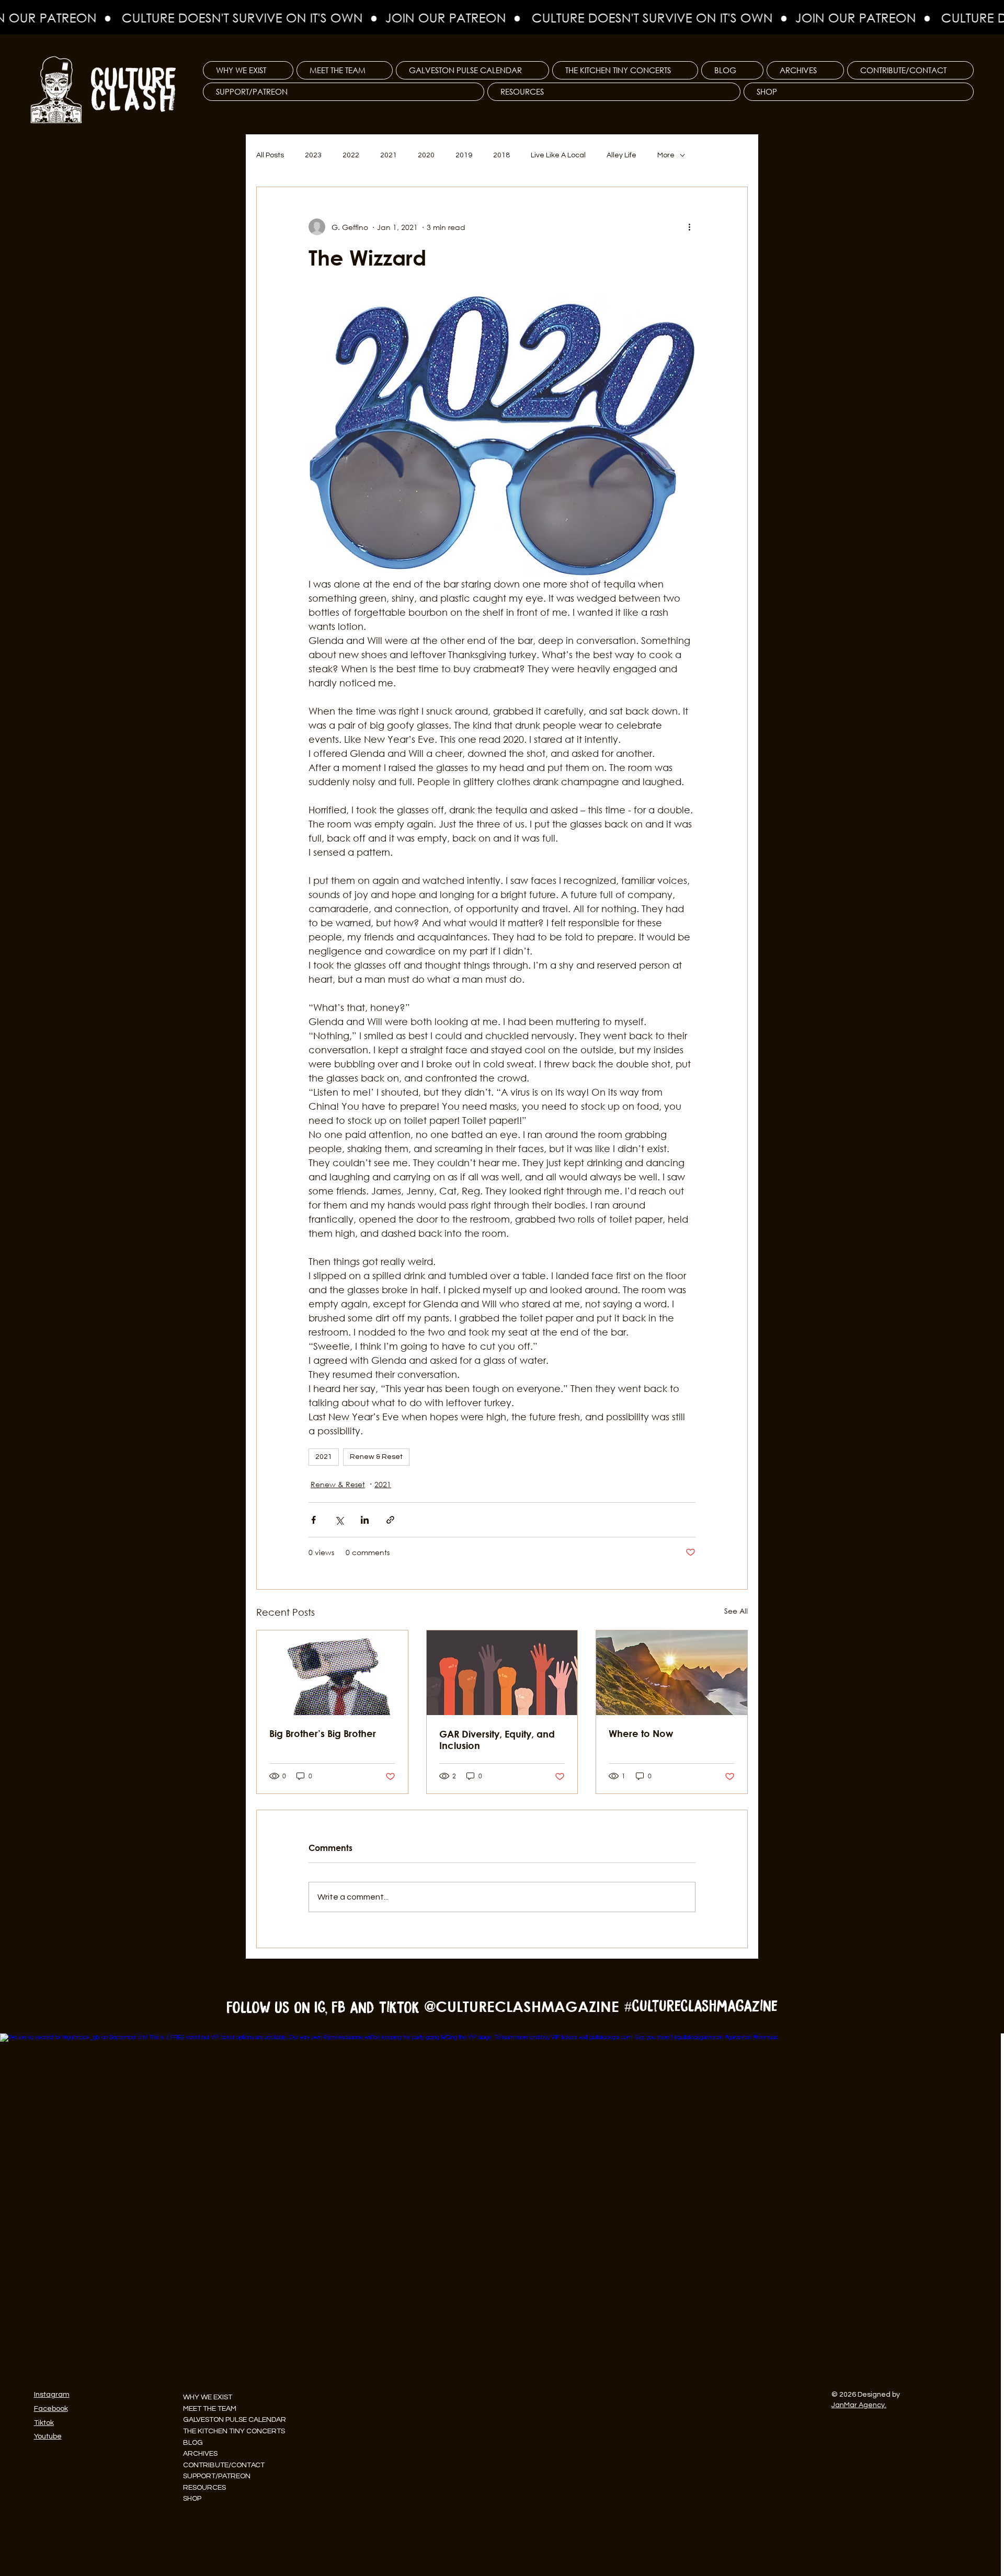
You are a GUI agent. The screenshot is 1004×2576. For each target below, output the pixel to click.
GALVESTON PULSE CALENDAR (235, 2420)
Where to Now (641, 1733)
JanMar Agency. (859, 2405)
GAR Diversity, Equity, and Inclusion (497, 1740)
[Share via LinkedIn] (365, 1520)
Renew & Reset (376, 1457)
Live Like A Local (558, 155)
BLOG (193, 2443)
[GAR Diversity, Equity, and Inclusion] (502, 1673)
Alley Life (621, 155)
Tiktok (44, 2423)
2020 (426, 155)
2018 (501, 155)
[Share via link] (390, 1520)
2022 (351, 155)
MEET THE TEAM (210, 2409)
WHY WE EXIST (208, 2397)
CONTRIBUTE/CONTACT (224, 2465)
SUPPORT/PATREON (217, 2476)
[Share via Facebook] (313, 1520)
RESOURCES (204, 2488)
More (666, 155)
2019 (464, 155)
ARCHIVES (200, 2454)
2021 (389, 155)
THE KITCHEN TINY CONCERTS (234, 2431)
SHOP (192, 2499)
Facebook (51, 2409)
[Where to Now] (672, 1673)
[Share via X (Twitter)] (339, 1520)
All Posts (270, 155)
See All (736, 1611)
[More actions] (689, 227)
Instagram (52, 2395)
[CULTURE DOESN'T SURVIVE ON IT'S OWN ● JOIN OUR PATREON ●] (502, 18)
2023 (313, 155)
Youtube (48, 2436)
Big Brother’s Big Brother (323, 1733)
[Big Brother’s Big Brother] (332, 1673)
